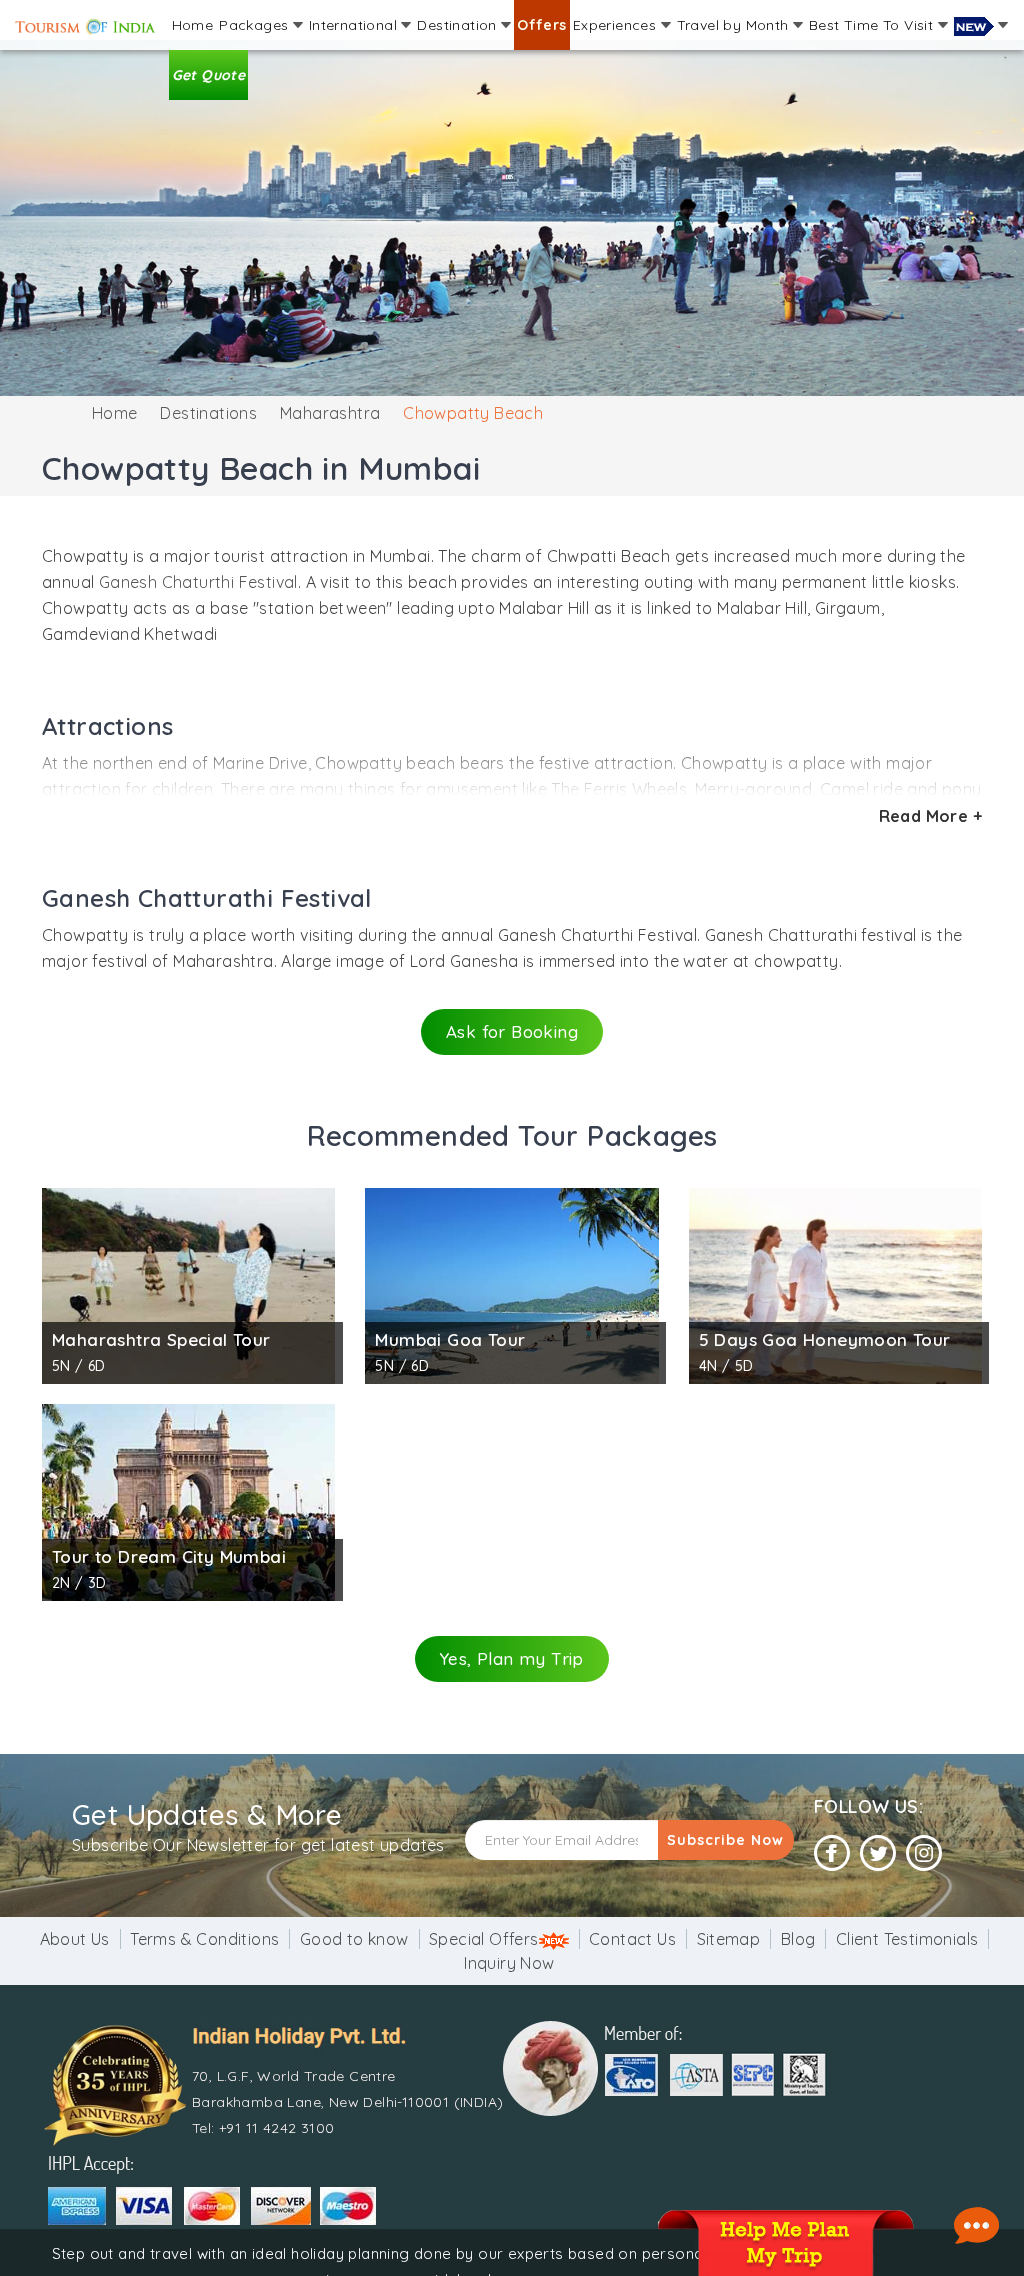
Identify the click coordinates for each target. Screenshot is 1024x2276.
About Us (75, 1939)
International (355, 25)
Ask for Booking (512, 1031)
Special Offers (484, 1939)
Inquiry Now (509, 1963)
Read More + (930, 816)
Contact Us (632, 1939)
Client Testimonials (907, 1939)
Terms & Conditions (204, 1939)
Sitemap (729, 1939)
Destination (459, 25)
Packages (256, 25)
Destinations (208, 413)
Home (193, 25)
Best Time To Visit (873, 25)
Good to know (354, 1939)
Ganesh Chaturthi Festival (198, 582)
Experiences (617, 25)
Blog (798, 1939)
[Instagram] (924, 1853)
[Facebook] (832, 1853)
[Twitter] (878, 1853)
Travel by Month (735, 25)
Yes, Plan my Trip (512, 1658)
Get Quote (209, 75)
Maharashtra (330, 413)
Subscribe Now (725, 1840)
